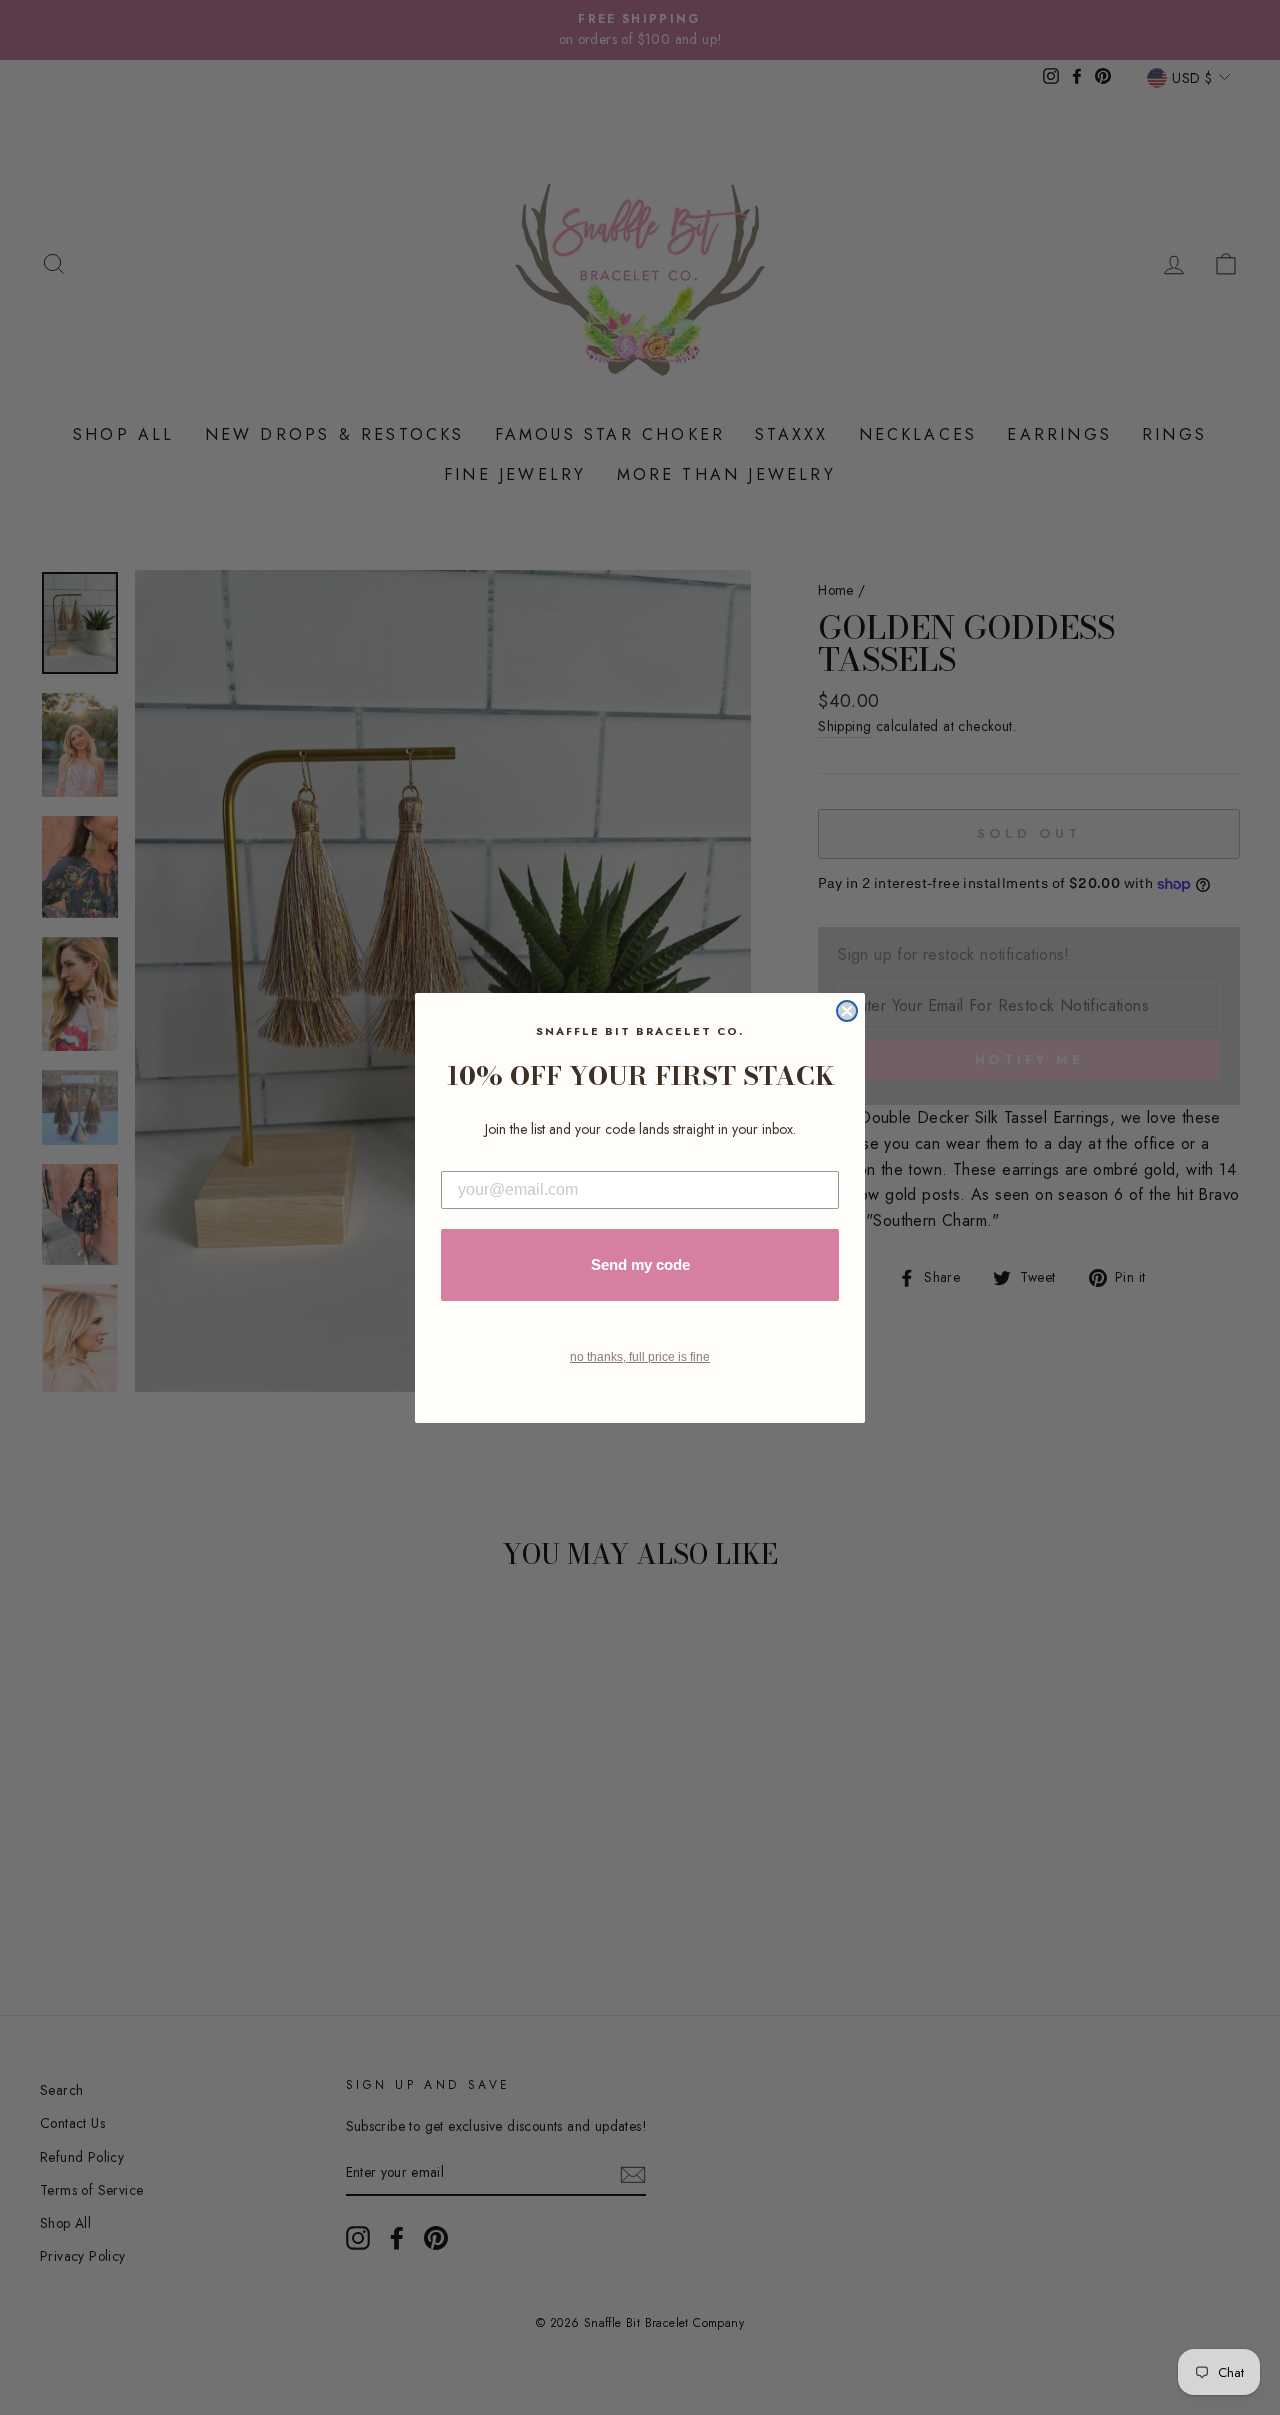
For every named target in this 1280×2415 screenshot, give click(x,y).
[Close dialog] (847, 1011)
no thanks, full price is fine (640, 1357)
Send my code (640, 1264)
